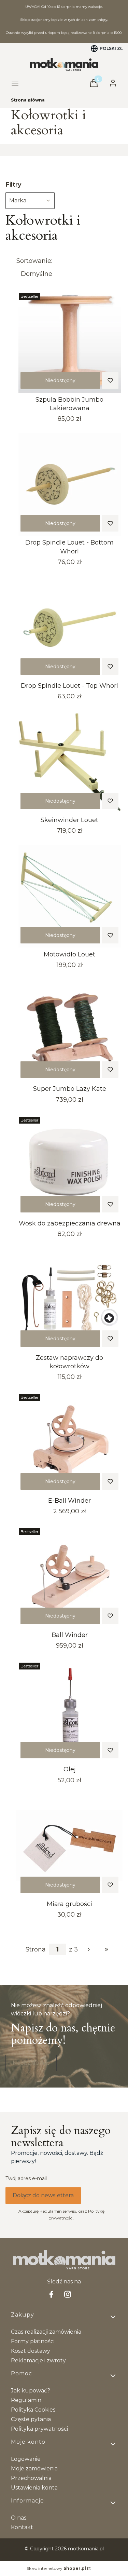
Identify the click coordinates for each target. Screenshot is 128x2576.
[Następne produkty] (89, 1949)
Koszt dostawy (31, 2351)
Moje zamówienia (34, 2468)
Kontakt (22, 2527)
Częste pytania (31, 2419)
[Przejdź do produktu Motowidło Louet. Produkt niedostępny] (69, 896)
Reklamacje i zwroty (38, 2360)
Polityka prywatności (39, 2429)
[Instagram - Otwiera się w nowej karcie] (68, 2294)
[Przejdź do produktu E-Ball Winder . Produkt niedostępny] (69, 1443)
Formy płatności (33, 2341)
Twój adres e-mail (26, 2178)
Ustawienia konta (34, 2488)
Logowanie (26, 2459)
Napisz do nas (31, 2063)
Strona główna (28, 100)
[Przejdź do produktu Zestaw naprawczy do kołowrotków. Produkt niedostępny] (69, 1300)
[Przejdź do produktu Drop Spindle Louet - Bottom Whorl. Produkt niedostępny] (69, 484)
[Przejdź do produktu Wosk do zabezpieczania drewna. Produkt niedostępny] (69, 1165)
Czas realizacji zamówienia (46, 2332)
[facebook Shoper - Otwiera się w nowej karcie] (51, 2294)
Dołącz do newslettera (43, 2195)
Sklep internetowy (56, 2568)
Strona (36, 1949)
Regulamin (26, 2400)
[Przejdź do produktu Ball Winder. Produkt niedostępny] (69, 1577)
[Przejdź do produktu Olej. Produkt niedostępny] (69, 1711)
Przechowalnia (31, 2478)
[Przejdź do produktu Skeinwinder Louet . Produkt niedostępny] (69, 762)
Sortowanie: (34, 261)
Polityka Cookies (33, 2410)
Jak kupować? (31, 2391)
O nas (19, 2518)
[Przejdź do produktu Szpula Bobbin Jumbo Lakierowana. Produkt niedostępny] (69, 341)
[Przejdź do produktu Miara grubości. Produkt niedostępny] (69, 1846)
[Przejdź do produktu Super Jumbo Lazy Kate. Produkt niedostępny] (69, 1031)
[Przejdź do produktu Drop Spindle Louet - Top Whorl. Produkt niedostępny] (69, 628)
